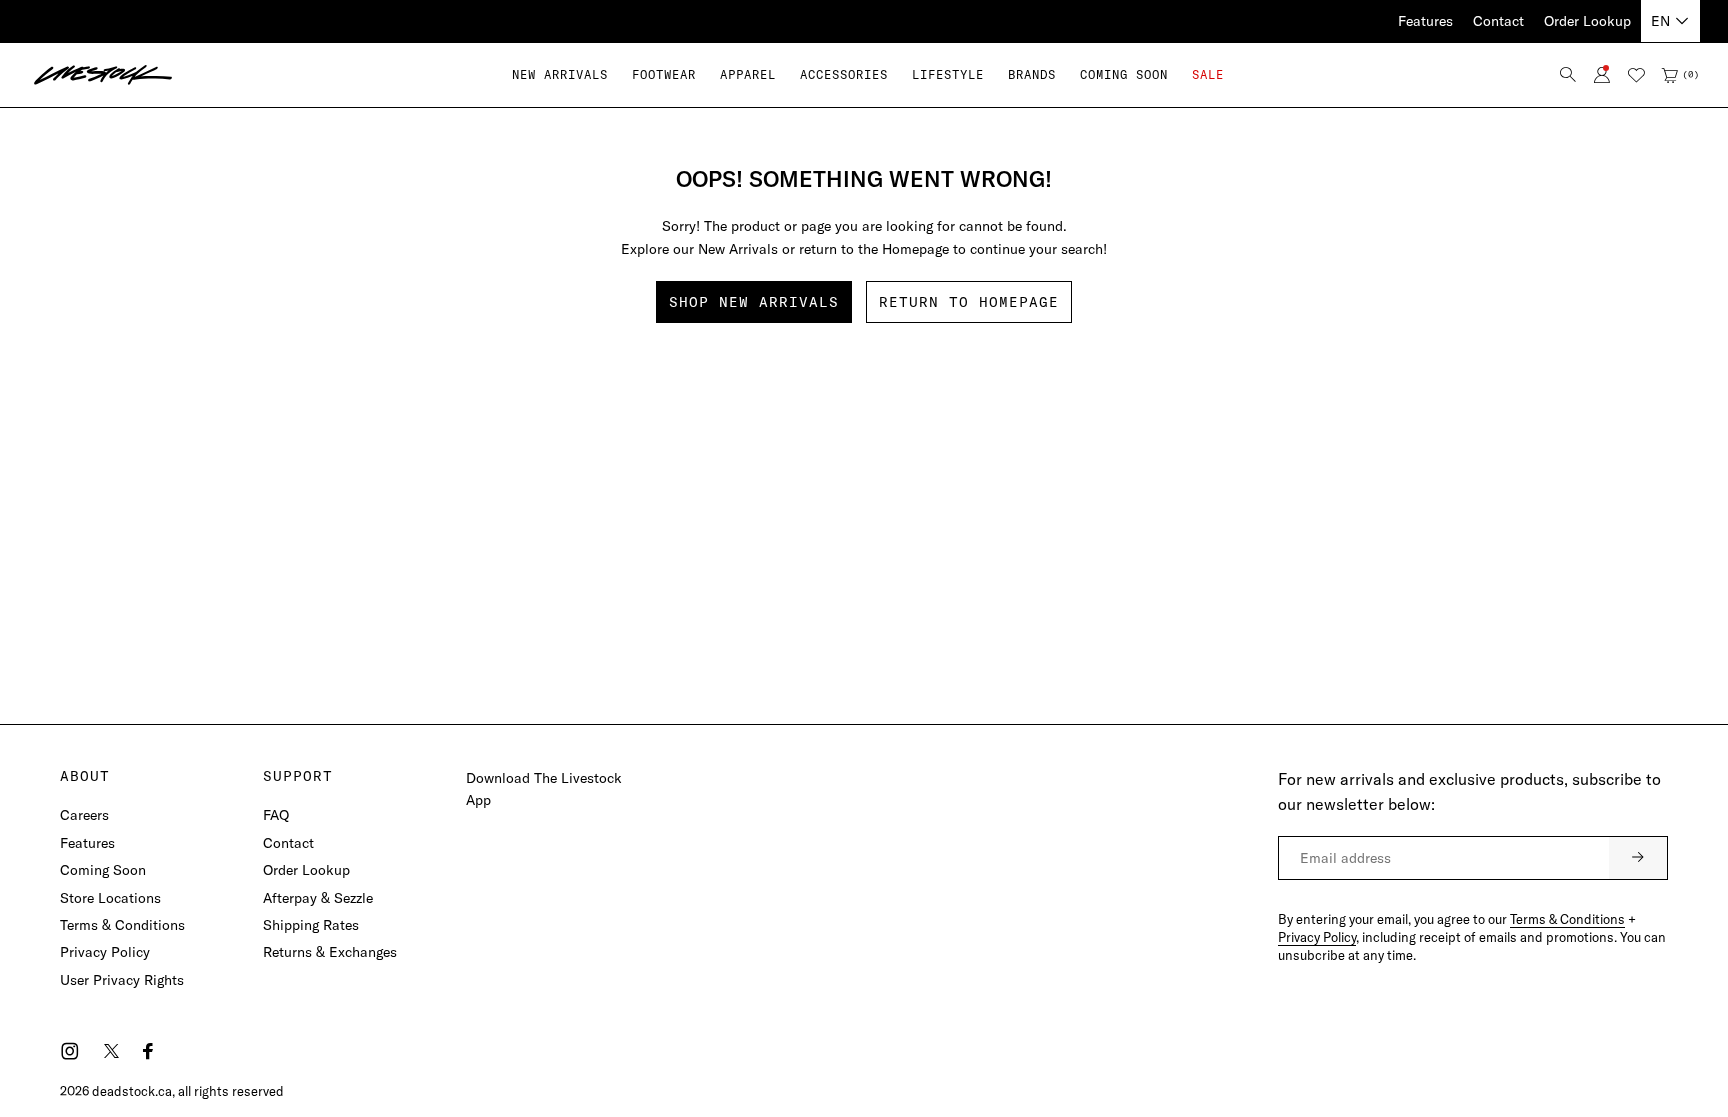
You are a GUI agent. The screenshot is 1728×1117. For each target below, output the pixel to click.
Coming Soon (103, 870)
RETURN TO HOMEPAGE (969, 302)
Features (1425, 21)
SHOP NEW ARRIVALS (754, 302)
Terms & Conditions (122, 925)
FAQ (276, 815)
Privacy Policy (105, 952)
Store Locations (110, 898)
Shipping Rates (311, 925)
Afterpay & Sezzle (318, 898)
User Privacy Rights (122, 980)
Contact (1498, 21)
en (1660, 21)
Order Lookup (1587, 21)
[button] (664, 74)
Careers (84, 815)
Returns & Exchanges (330, 952)
